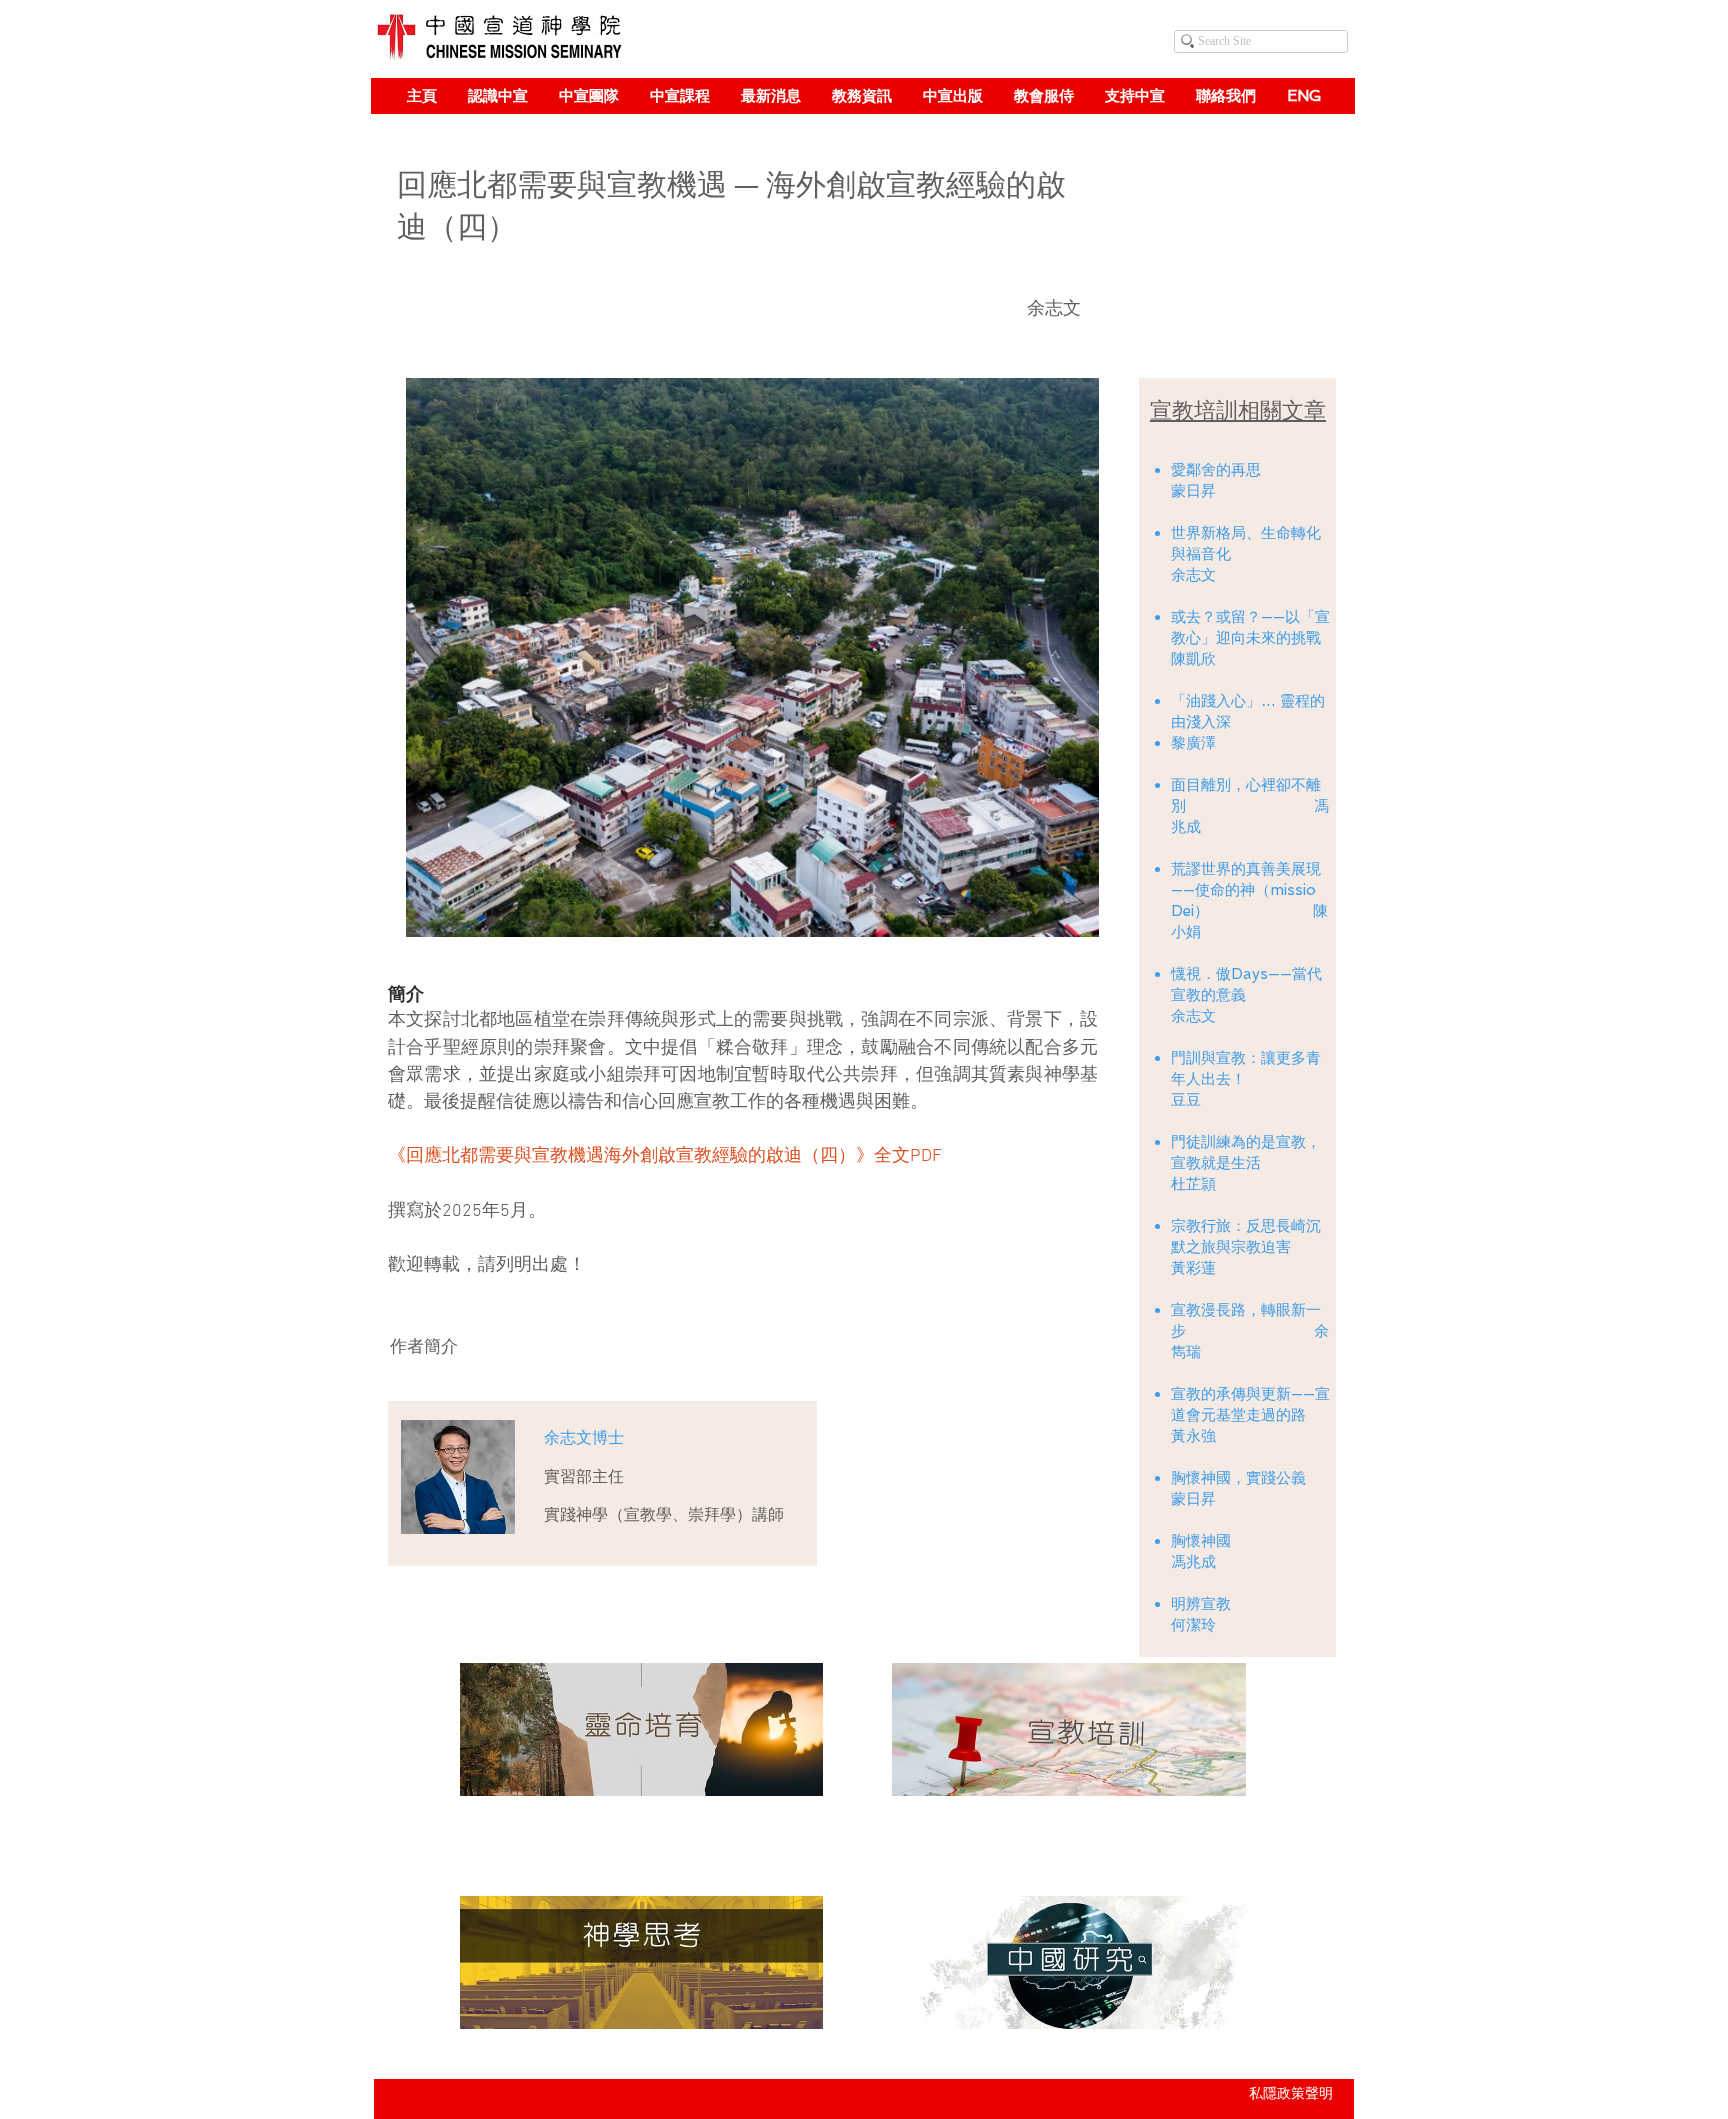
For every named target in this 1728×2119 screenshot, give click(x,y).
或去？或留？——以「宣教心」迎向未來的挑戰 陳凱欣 (1250, 638)
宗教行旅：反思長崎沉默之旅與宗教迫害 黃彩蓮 (1246, 1247)
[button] (497, 96)
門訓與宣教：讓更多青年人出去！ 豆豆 (1246, 1079)
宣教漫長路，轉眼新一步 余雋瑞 (1250, 1331)
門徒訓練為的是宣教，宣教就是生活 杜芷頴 (1246, 1163)
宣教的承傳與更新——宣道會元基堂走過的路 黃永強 (1250, 1415)
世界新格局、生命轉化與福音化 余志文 (1247, 554)
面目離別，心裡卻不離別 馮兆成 (1250, 806)
